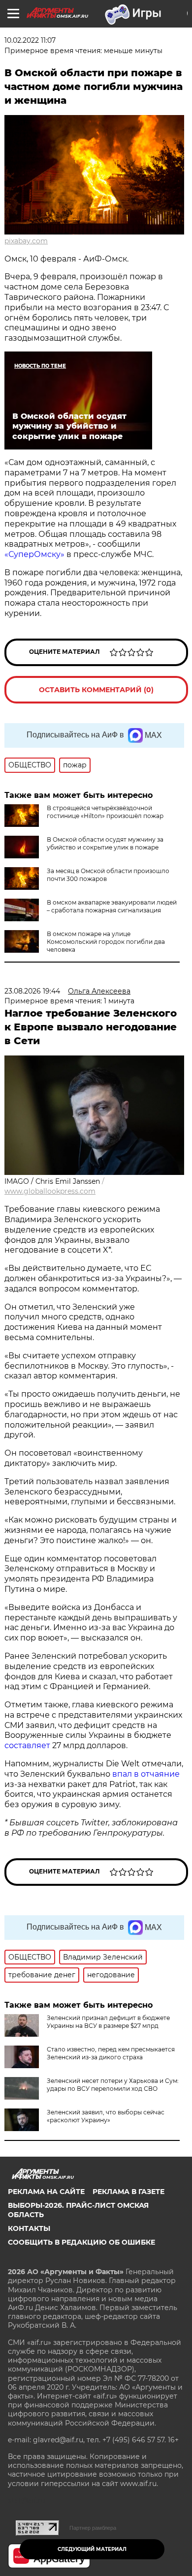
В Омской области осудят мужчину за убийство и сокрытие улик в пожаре (105, 843)
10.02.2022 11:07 (30, 40)
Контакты (29, 2228)
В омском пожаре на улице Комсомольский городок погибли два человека (106, 942)
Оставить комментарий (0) (96, 690)
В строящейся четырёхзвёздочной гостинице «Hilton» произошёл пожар (105, 812)
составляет (28, 1745)
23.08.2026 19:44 (32, 991)
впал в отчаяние (146, 1774)
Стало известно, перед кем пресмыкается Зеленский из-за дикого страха (111, 2053)
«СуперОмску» (34, 554)
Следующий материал (92, 2549)
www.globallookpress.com (50, 1191)
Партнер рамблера (93, 2528)
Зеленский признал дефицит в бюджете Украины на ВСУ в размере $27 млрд (108, 2022)
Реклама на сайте (46, 2192)
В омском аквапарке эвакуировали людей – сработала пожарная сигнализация (112, 906)
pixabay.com (26, 241)
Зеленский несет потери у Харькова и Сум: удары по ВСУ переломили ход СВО (113, 2085)
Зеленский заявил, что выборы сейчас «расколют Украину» (106, 2116)
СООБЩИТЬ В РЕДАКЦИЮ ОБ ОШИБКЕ (81, 2242)
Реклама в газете (128, 2192)
